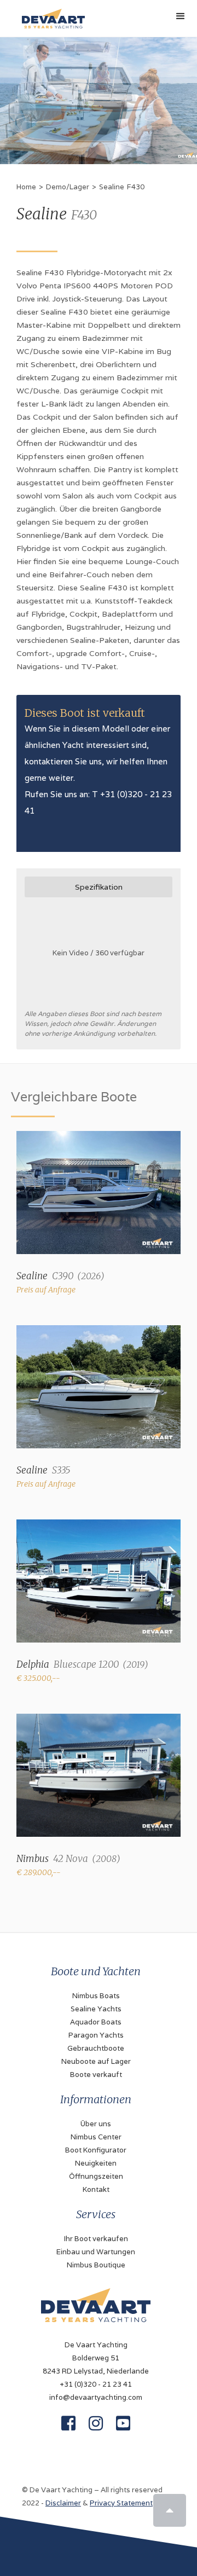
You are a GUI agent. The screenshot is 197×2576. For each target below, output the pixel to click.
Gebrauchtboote (96, 2048)
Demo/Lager (68, 187)
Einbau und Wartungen (96, 2252)
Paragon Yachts (96, 2035)
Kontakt (96, 2189)
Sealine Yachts (96, 2009)
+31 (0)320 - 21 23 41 (96, 2384)
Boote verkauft (96, 2075)
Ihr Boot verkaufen (96, 2239)
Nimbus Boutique (96, 2265)
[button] (181, 16)
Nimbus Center (96, 2137)
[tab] (99, 887)
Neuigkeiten (96, 2163)
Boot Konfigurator (96, 2150)
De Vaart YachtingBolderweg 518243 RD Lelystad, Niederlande (96, 2358)
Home (26, 187)
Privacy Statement (121, 2503)
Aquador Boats (96, 2022)
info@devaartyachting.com (96, 2397)
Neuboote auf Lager (96, 2061)
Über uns (96, 2124)
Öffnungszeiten (96, 2176)
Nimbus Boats (96, 1996)
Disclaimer (63, 2503)
